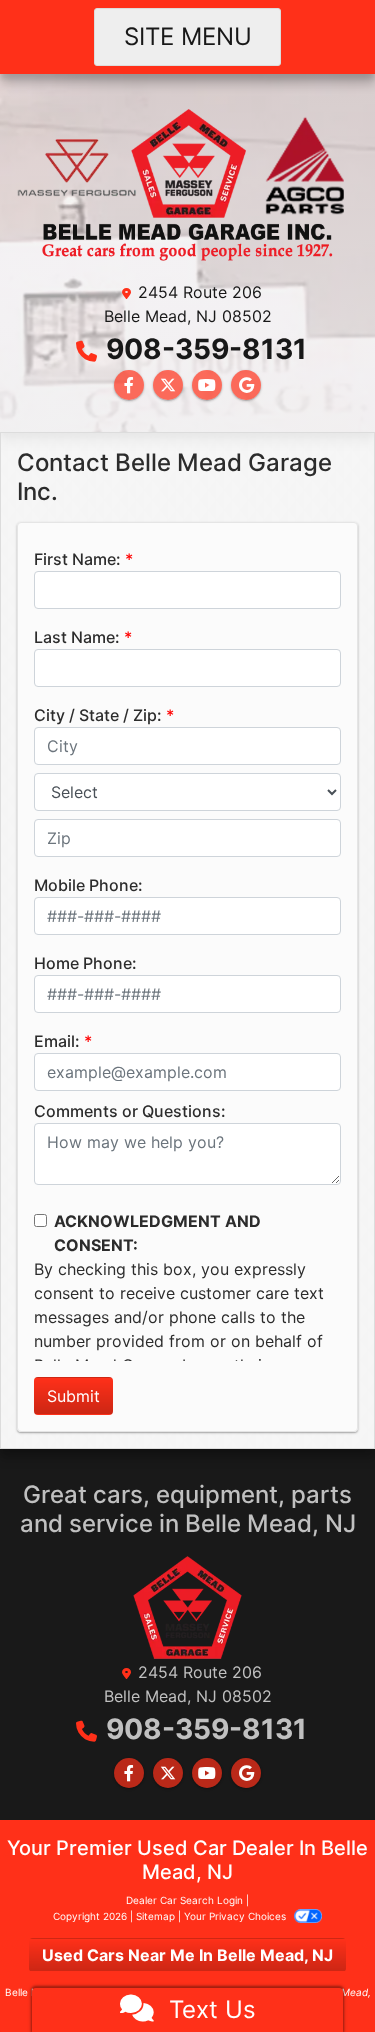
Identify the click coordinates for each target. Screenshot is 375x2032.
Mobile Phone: (88, 885)
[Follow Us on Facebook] (129, 385)
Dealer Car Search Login (184, 1900)
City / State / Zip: (98, 715)
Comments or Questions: (130, 1111)
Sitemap (155, 1916)
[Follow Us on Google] (246, 385)
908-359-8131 (206, 349)
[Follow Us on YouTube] (207, 385)
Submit (73, 1396)
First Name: (77, 559)
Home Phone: (85, 963)
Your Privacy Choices (236, 1916)
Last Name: (77, 637)
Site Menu (188, 36)
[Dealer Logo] (187, 183)
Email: (57, 1041)
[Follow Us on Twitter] (168, 385)
